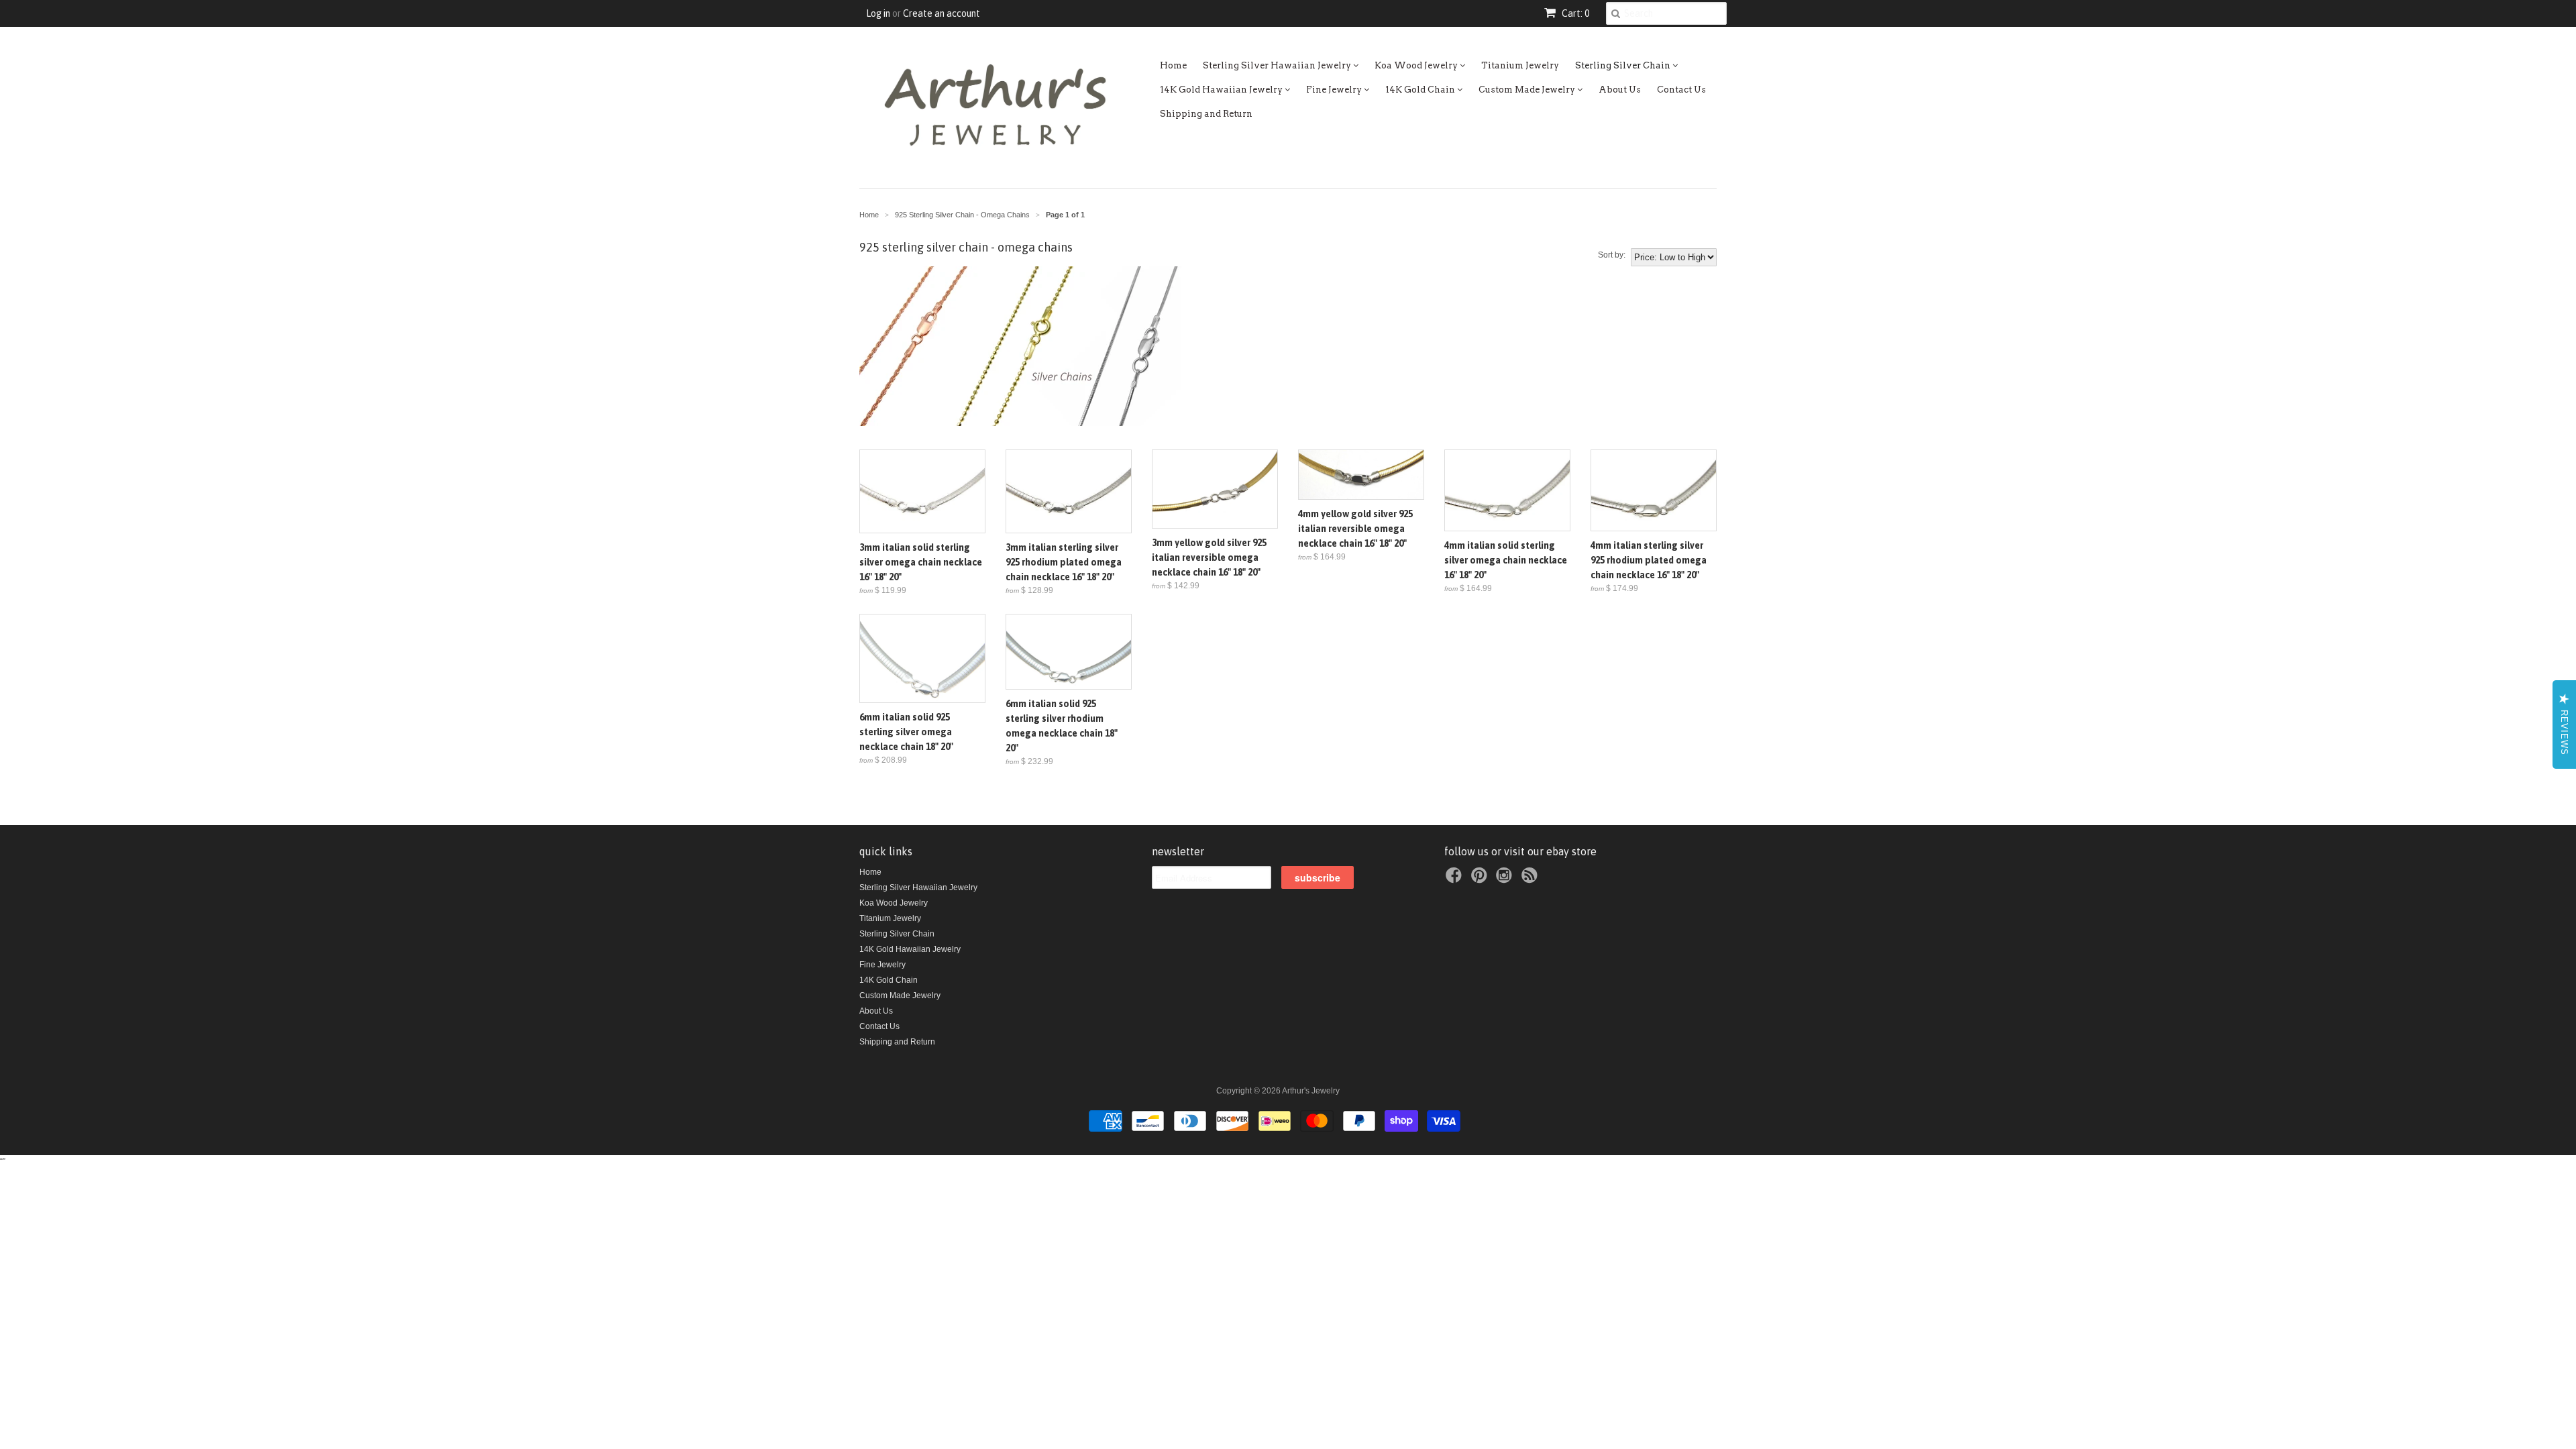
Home (1173, 65)
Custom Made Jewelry (1528, 90)
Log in (878, 13)
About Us (1620, 90)
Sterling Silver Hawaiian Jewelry (1278, 65)
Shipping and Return (1206, 114)
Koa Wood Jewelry (1417, 65)
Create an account (942, 13)
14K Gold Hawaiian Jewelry (1222, 90)
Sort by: (1612, 255)
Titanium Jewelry (1520, 65)
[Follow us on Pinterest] (1481, 879)
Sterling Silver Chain (1624, 65)
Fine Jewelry (1335, 90)
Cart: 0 (1574, 13)
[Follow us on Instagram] (1506, 879)
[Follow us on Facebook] (1456, 879)
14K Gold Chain (1421, 90)
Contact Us (1681, 90)
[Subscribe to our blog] (1532, 879)
